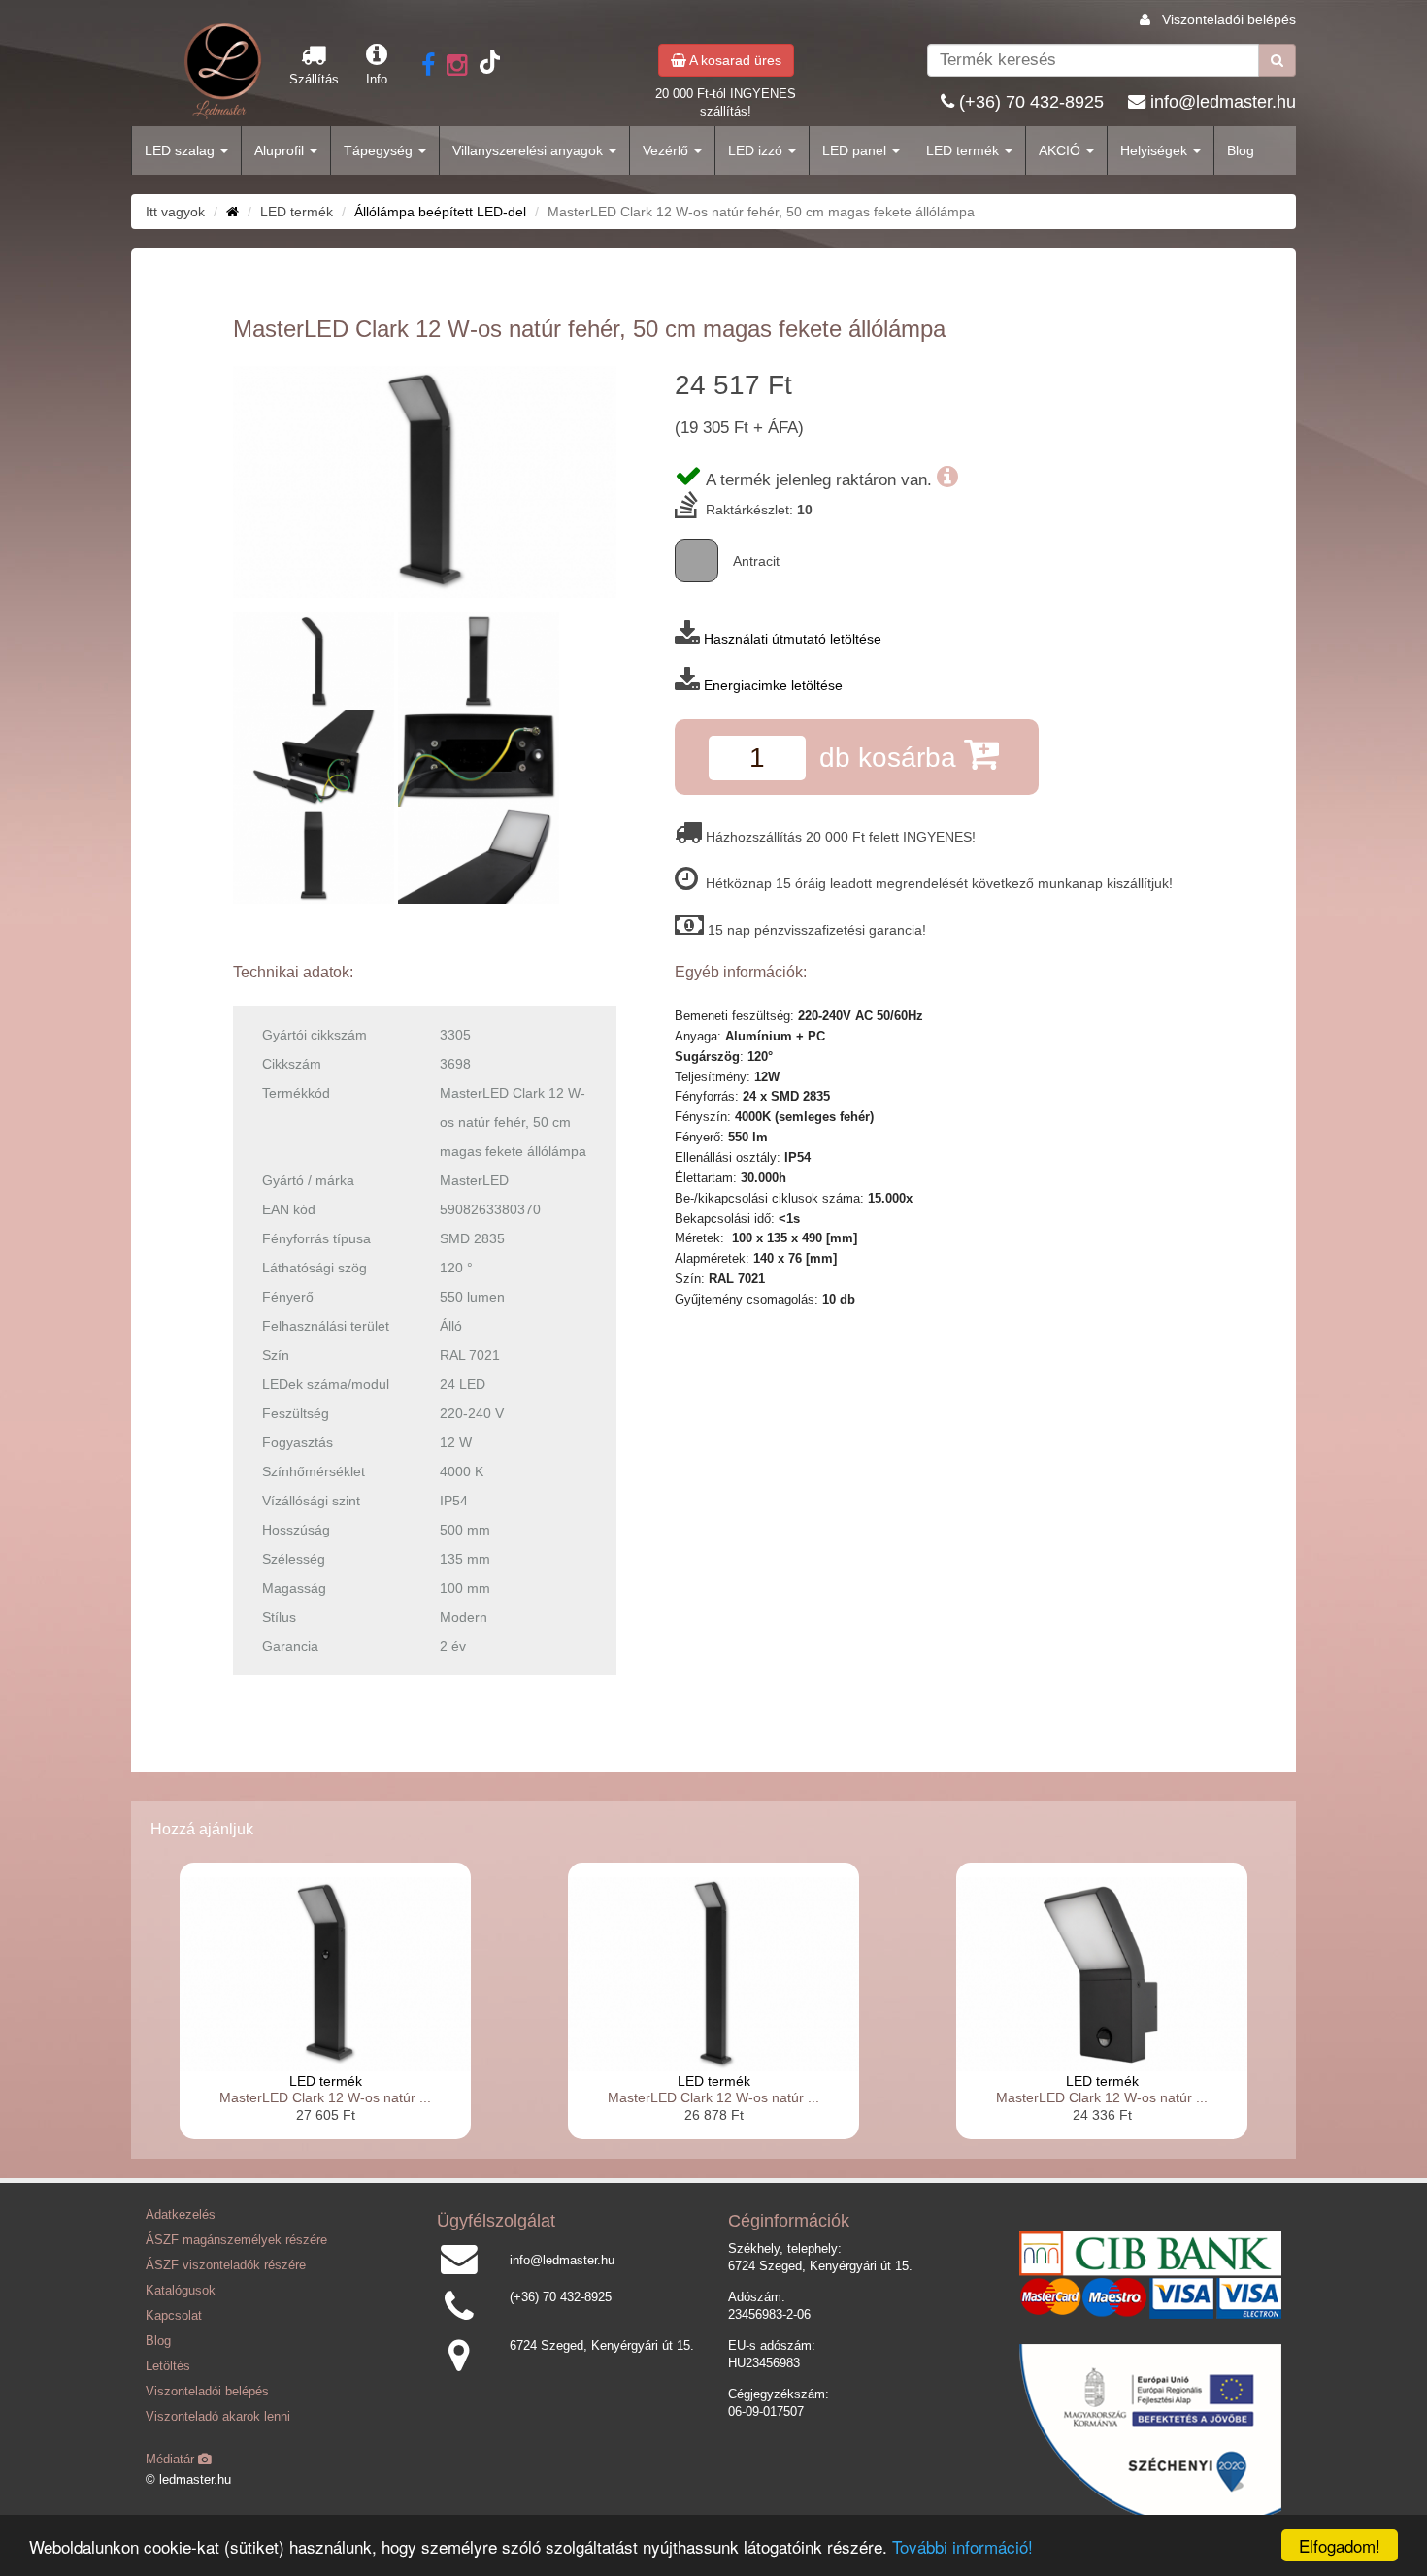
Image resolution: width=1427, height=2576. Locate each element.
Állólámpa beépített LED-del (440, 212)
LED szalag (182, 150)
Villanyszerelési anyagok (530, 150)
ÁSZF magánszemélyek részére (236, 2240)
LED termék (964, 150)
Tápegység (380, 150)
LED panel (856, 150)
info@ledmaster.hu (1223, 102)
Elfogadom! (1340, 2545)
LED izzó (757, 150)
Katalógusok (181, 2291)
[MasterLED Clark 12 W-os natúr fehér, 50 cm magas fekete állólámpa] (425, 481)
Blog (1241, 150)
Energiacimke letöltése (773, 685)
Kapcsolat (174, 2316)
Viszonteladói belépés (1229, 19)
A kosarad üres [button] (734, 60)
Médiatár (172, 2460)
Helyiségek (1156, 150)
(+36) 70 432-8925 (1031, 102)
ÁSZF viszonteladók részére (226, 2265)
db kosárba (892, 758)
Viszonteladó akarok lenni (218, 2417)
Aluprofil (281, 150)
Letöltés (168, 2366)
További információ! (962, 2546)
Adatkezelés (181, 2215)
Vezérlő (667, 150)
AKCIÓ (1062, 150)
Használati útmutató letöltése (793, 639)
